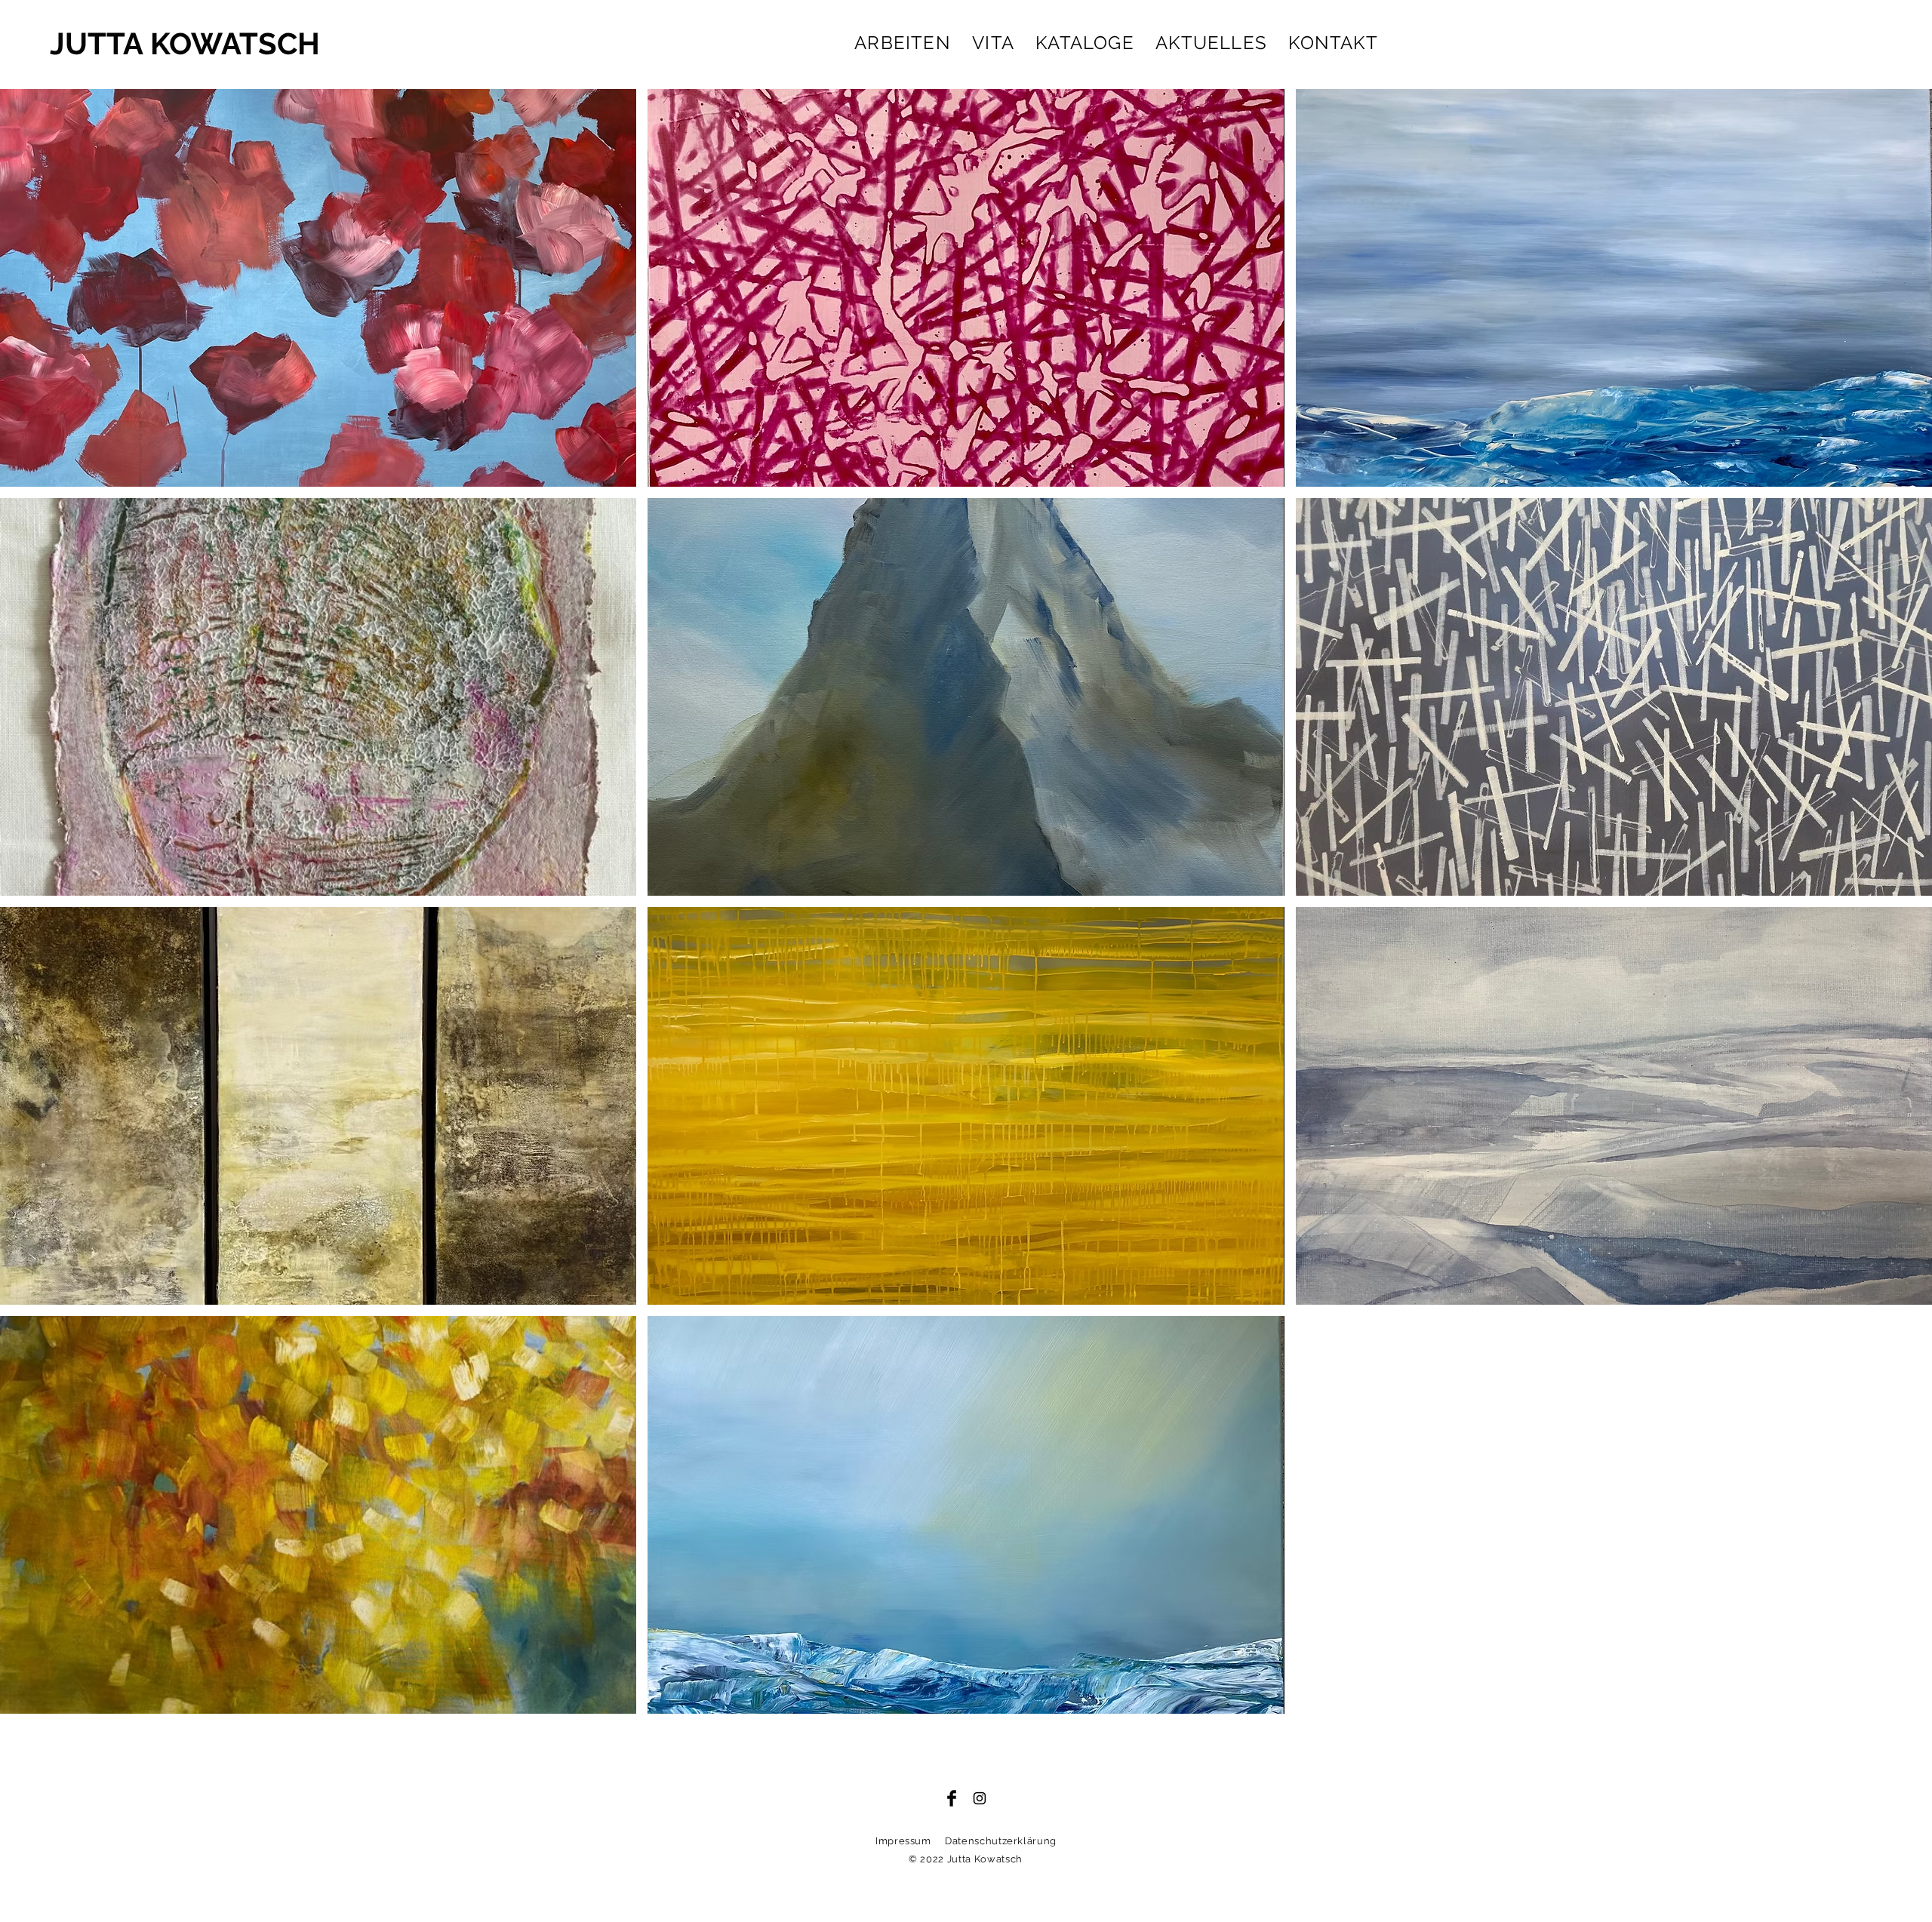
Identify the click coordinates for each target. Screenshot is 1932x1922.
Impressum (903, 1841)
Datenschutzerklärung (1001, 1841)
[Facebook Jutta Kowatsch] (952, 1798)
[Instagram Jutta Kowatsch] (980, 1798)
